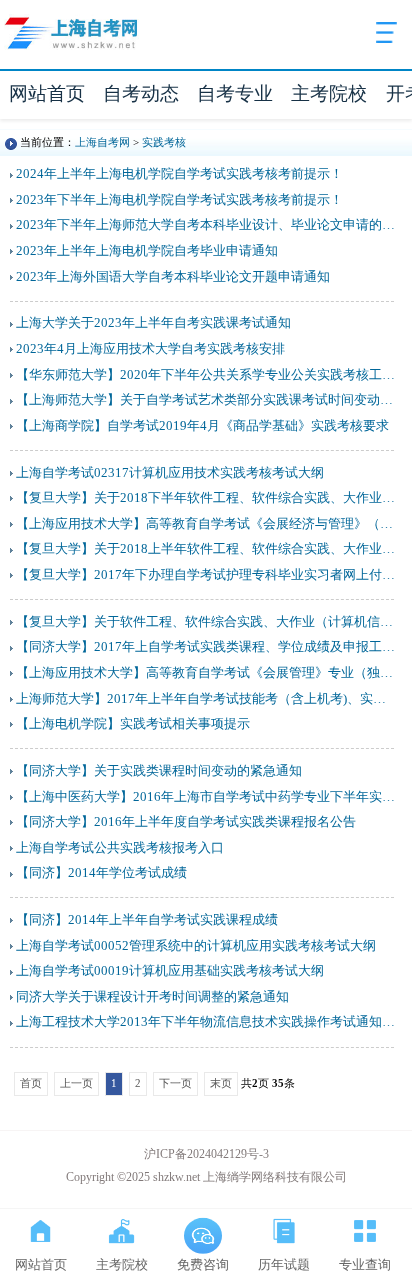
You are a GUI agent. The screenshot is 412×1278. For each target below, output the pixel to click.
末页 (221, 1083)
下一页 (175, 1083)
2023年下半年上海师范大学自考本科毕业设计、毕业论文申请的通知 (207, 225)
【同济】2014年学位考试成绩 (101, 873)
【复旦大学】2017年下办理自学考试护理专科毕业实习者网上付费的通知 (207, 575)
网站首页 (47, 93)
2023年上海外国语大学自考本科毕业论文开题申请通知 (173, 277)
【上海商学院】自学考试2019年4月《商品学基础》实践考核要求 (202, 426)
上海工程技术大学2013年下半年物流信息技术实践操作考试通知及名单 (207, 1022)
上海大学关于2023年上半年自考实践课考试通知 (153, 323)
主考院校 (329, 93)
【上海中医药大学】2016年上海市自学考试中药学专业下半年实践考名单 (207, 797)
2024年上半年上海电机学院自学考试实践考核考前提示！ (179, 174)
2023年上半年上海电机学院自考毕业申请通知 (147, 251)
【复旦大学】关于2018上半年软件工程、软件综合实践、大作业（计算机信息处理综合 (207, 549)
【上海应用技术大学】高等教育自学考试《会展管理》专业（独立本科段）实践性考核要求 (207, 673)
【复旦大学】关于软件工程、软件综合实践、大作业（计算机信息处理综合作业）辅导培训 (207, 622)
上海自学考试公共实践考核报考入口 (120, 848)
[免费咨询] (202, 1227)
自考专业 (235, 93)
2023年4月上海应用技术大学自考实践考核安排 (150, 349)
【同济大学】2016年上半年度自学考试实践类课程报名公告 (186, 822)
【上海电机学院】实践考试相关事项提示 (133, 724)
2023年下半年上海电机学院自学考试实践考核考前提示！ (179, 200)
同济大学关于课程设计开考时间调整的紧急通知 (152, 997)
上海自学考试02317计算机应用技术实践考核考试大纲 (170, 473)
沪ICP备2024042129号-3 (206, 1154)
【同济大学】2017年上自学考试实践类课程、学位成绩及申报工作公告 (207, 647)
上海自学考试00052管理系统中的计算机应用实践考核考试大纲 (196, 946)
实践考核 (164, 142)
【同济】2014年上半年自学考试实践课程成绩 (147, 920)
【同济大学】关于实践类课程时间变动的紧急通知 (159, 771)
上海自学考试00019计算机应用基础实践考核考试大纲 (170, 971)
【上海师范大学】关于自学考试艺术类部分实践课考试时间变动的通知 (207, 400)
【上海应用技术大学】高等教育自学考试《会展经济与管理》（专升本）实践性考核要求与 (207, 524)
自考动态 (141, 93)
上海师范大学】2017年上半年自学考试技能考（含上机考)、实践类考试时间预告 (207, 699)
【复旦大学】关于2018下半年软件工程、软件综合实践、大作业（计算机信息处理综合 (207, 498)
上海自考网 (102, 142)
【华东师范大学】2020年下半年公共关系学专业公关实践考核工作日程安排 (207, 375)
